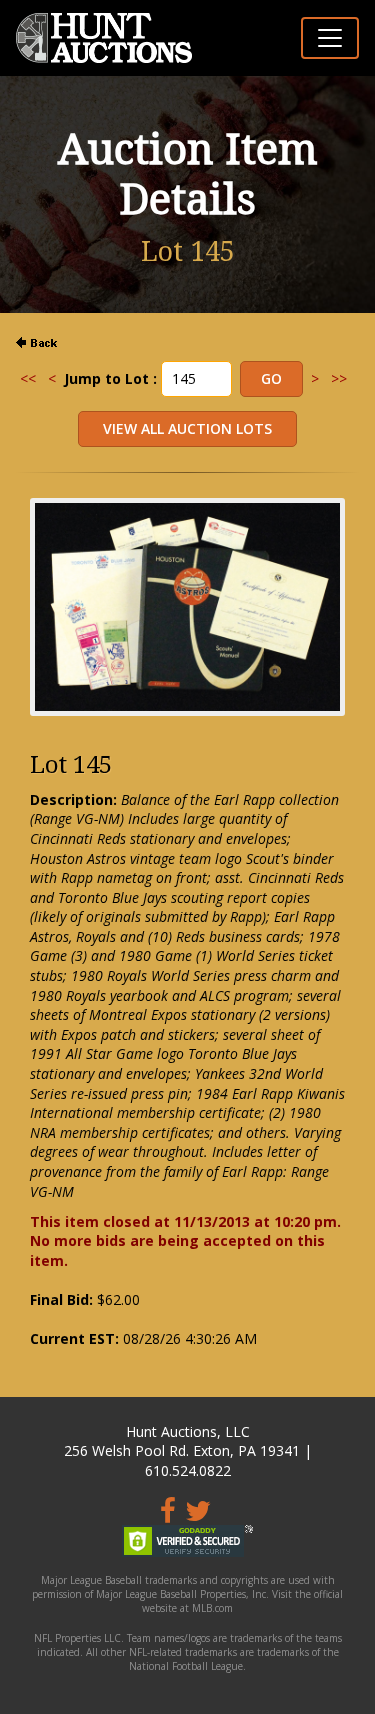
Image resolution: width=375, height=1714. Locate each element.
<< (28, 378)
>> (339, 378)
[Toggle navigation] (330, 38)
